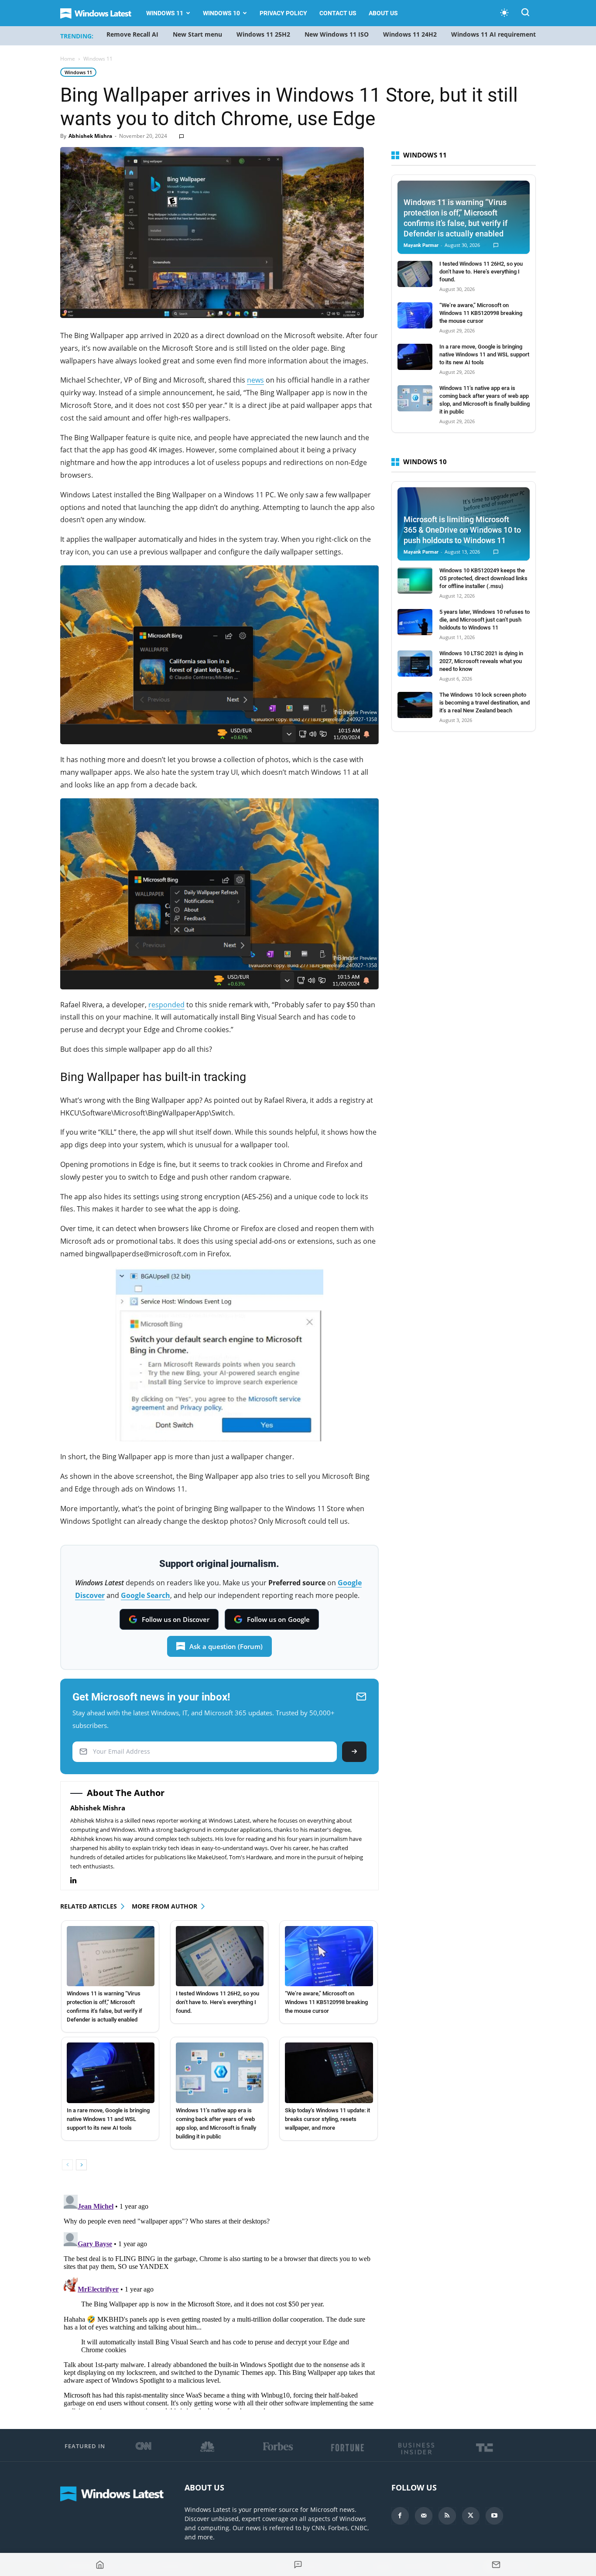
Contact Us (338, 13)
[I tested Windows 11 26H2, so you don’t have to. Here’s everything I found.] (220, 1956)
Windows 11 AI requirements (495, 34)
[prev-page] (67, 2165)
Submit (354, 1752)
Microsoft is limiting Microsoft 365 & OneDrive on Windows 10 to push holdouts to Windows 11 (462, 530)
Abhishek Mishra (90, 136)
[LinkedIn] (78, 1880)
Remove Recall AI (132, 34)
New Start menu (197, 34)
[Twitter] (471, 2516)
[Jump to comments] (298, 2565)
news (255, 380)
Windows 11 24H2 (410, 34)
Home (68, 59)
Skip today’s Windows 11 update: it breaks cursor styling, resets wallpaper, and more (327, 2119)
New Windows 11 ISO (337, 34)
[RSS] (447, 2516)
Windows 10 (221, 13)
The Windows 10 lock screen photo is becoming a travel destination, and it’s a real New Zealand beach (485, 703)
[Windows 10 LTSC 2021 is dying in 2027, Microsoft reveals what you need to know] (415, 664)
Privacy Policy (283, 13)
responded (166, 1005)
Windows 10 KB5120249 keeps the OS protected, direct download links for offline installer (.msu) (483, 578)
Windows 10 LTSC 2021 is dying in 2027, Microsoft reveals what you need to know (481, 661)
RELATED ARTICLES (89, 1906)
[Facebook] (400, 2516)
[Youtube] (494, 2516)
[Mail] (424, 2516)
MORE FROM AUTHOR (164, 1906)
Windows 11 (165, 13)
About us (383, 13)
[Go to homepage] (100, 2565)
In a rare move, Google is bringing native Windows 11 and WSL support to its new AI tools (108, 2119)
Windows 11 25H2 (263, 34)
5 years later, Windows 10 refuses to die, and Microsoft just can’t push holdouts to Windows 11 (485, 620)
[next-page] (81, 2165)
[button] (525, 14)
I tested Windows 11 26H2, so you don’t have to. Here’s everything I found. (218, 2002)
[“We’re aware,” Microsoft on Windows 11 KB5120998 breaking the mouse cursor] (329, 1956)
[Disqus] (219, 2300)
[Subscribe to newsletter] (496, 2565)
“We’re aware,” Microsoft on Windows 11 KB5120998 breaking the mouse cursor (326, 2002)
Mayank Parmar (421, 245)
